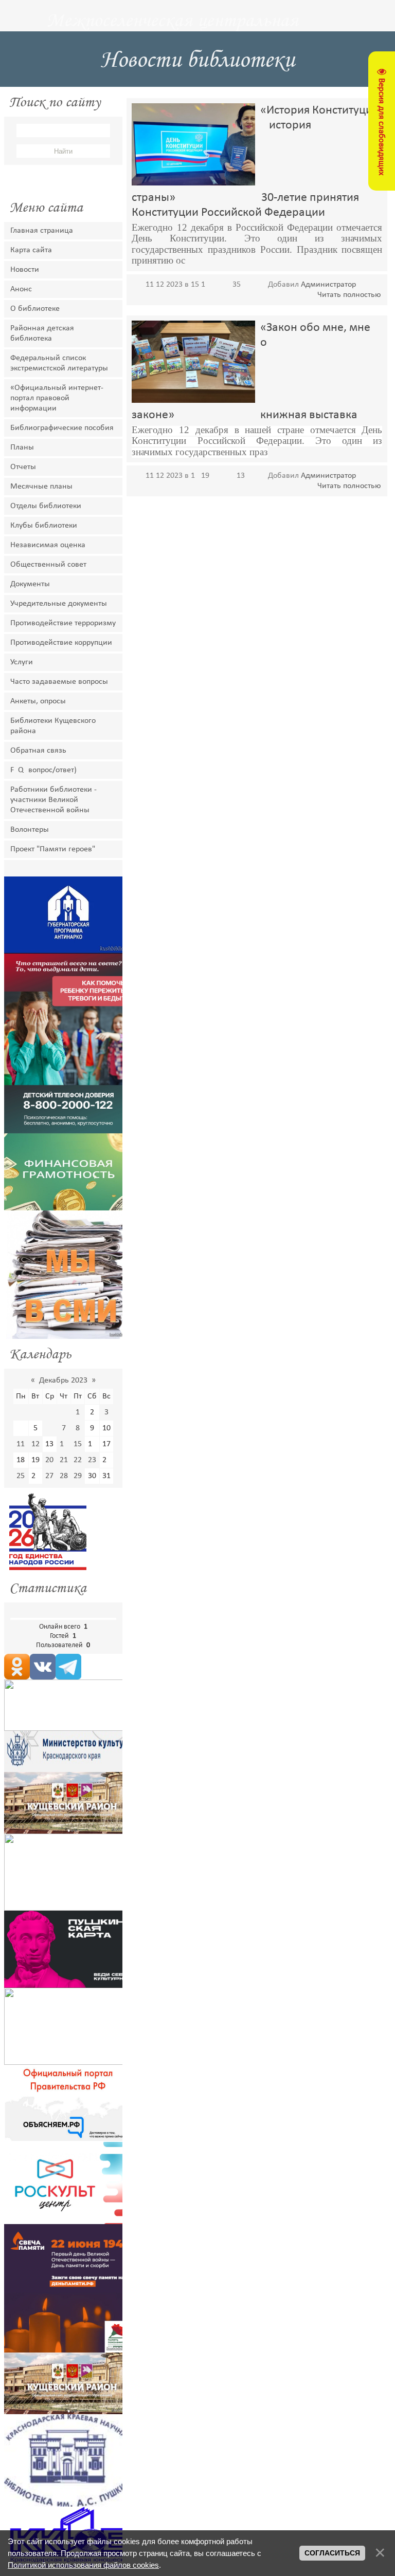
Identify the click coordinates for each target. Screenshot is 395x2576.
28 (64, 1476)
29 (78, 1476)
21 (64, 1460)
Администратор (328, 285)
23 (92, 1460)
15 (78, 1444)
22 (78, 1460)
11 (21, 1444)
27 (49, 1476)
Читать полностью (349, 295)
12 (35, 1444)
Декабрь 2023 (63, 1380)
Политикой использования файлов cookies (83, 2565)
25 (21, 1476)
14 (64, 1444)
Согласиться (332, 2553)
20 (49, 1460)
